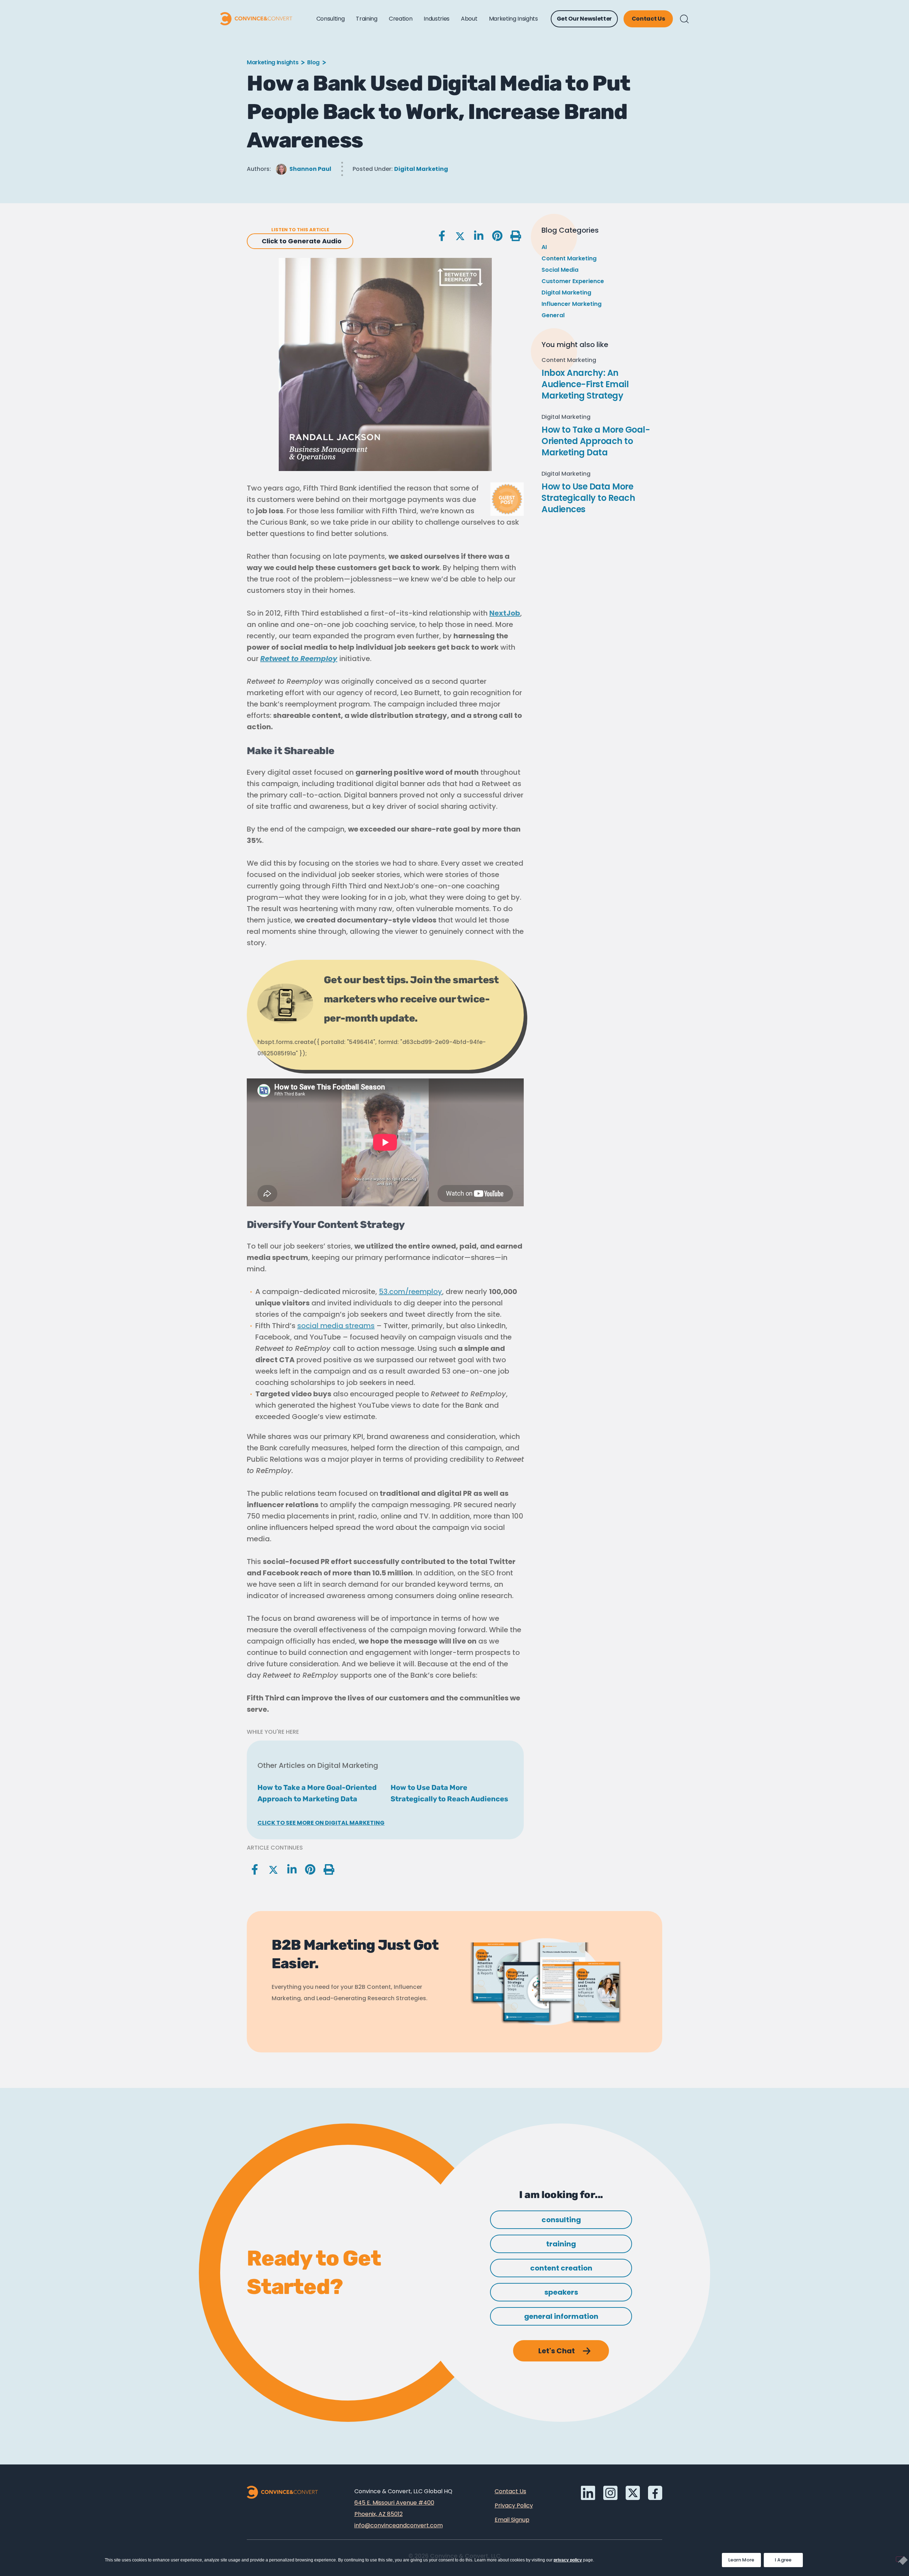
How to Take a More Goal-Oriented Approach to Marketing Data (596, 441)
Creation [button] (401, 19)
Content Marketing (569, 258)
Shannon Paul (310, 169)
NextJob (505, 613)
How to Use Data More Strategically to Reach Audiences (588, 498)
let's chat (557, 2351)
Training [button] (366, 19)
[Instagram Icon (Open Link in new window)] (610, 2493)
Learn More (745, 2558)
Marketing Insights (273, 62)
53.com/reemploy (410, 1292)
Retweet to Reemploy (299, 659)
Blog (313, 62)
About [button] (469, 19)
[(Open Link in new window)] (655, 2493)
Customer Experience (573, 281)
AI (544, 247)
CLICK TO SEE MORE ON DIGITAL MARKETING (321, 1823)
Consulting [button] (331, 19)
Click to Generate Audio (302, 241)
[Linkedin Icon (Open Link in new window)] (588, 2493)
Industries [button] (437, 19)
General (553, 315)
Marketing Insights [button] (513, 19)
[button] (684, 19)
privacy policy (568, 2560)
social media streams (336, 1326)
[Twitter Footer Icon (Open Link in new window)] (633, 2493)
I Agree (783, 2560)
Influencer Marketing (571, 304)
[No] (900, 2559)
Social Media (560, 270)
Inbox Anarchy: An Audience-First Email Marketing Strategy (585, 384)
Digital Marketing (421, 169)
